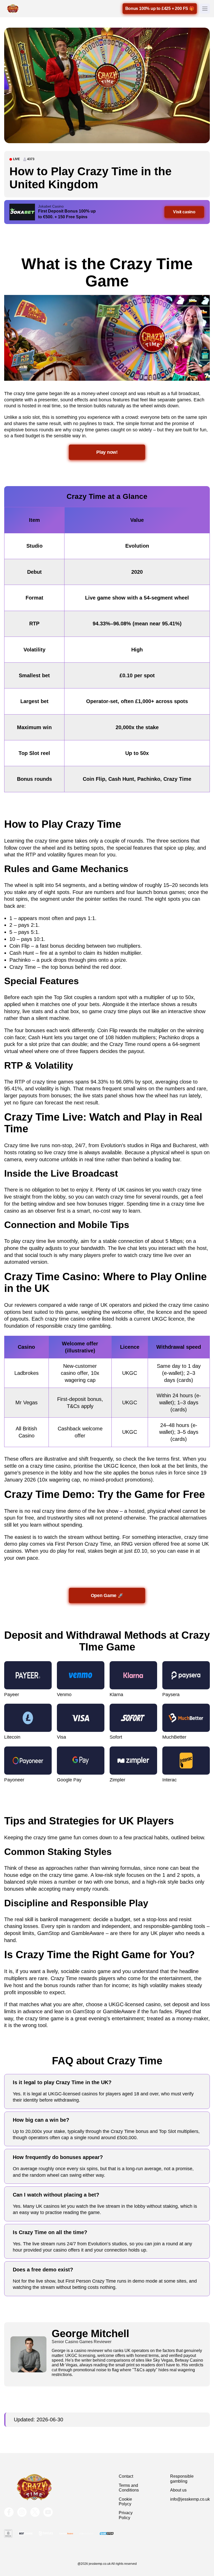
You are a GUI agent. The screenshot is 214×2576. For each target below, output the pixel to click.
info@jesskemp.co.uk (190, 2499)
